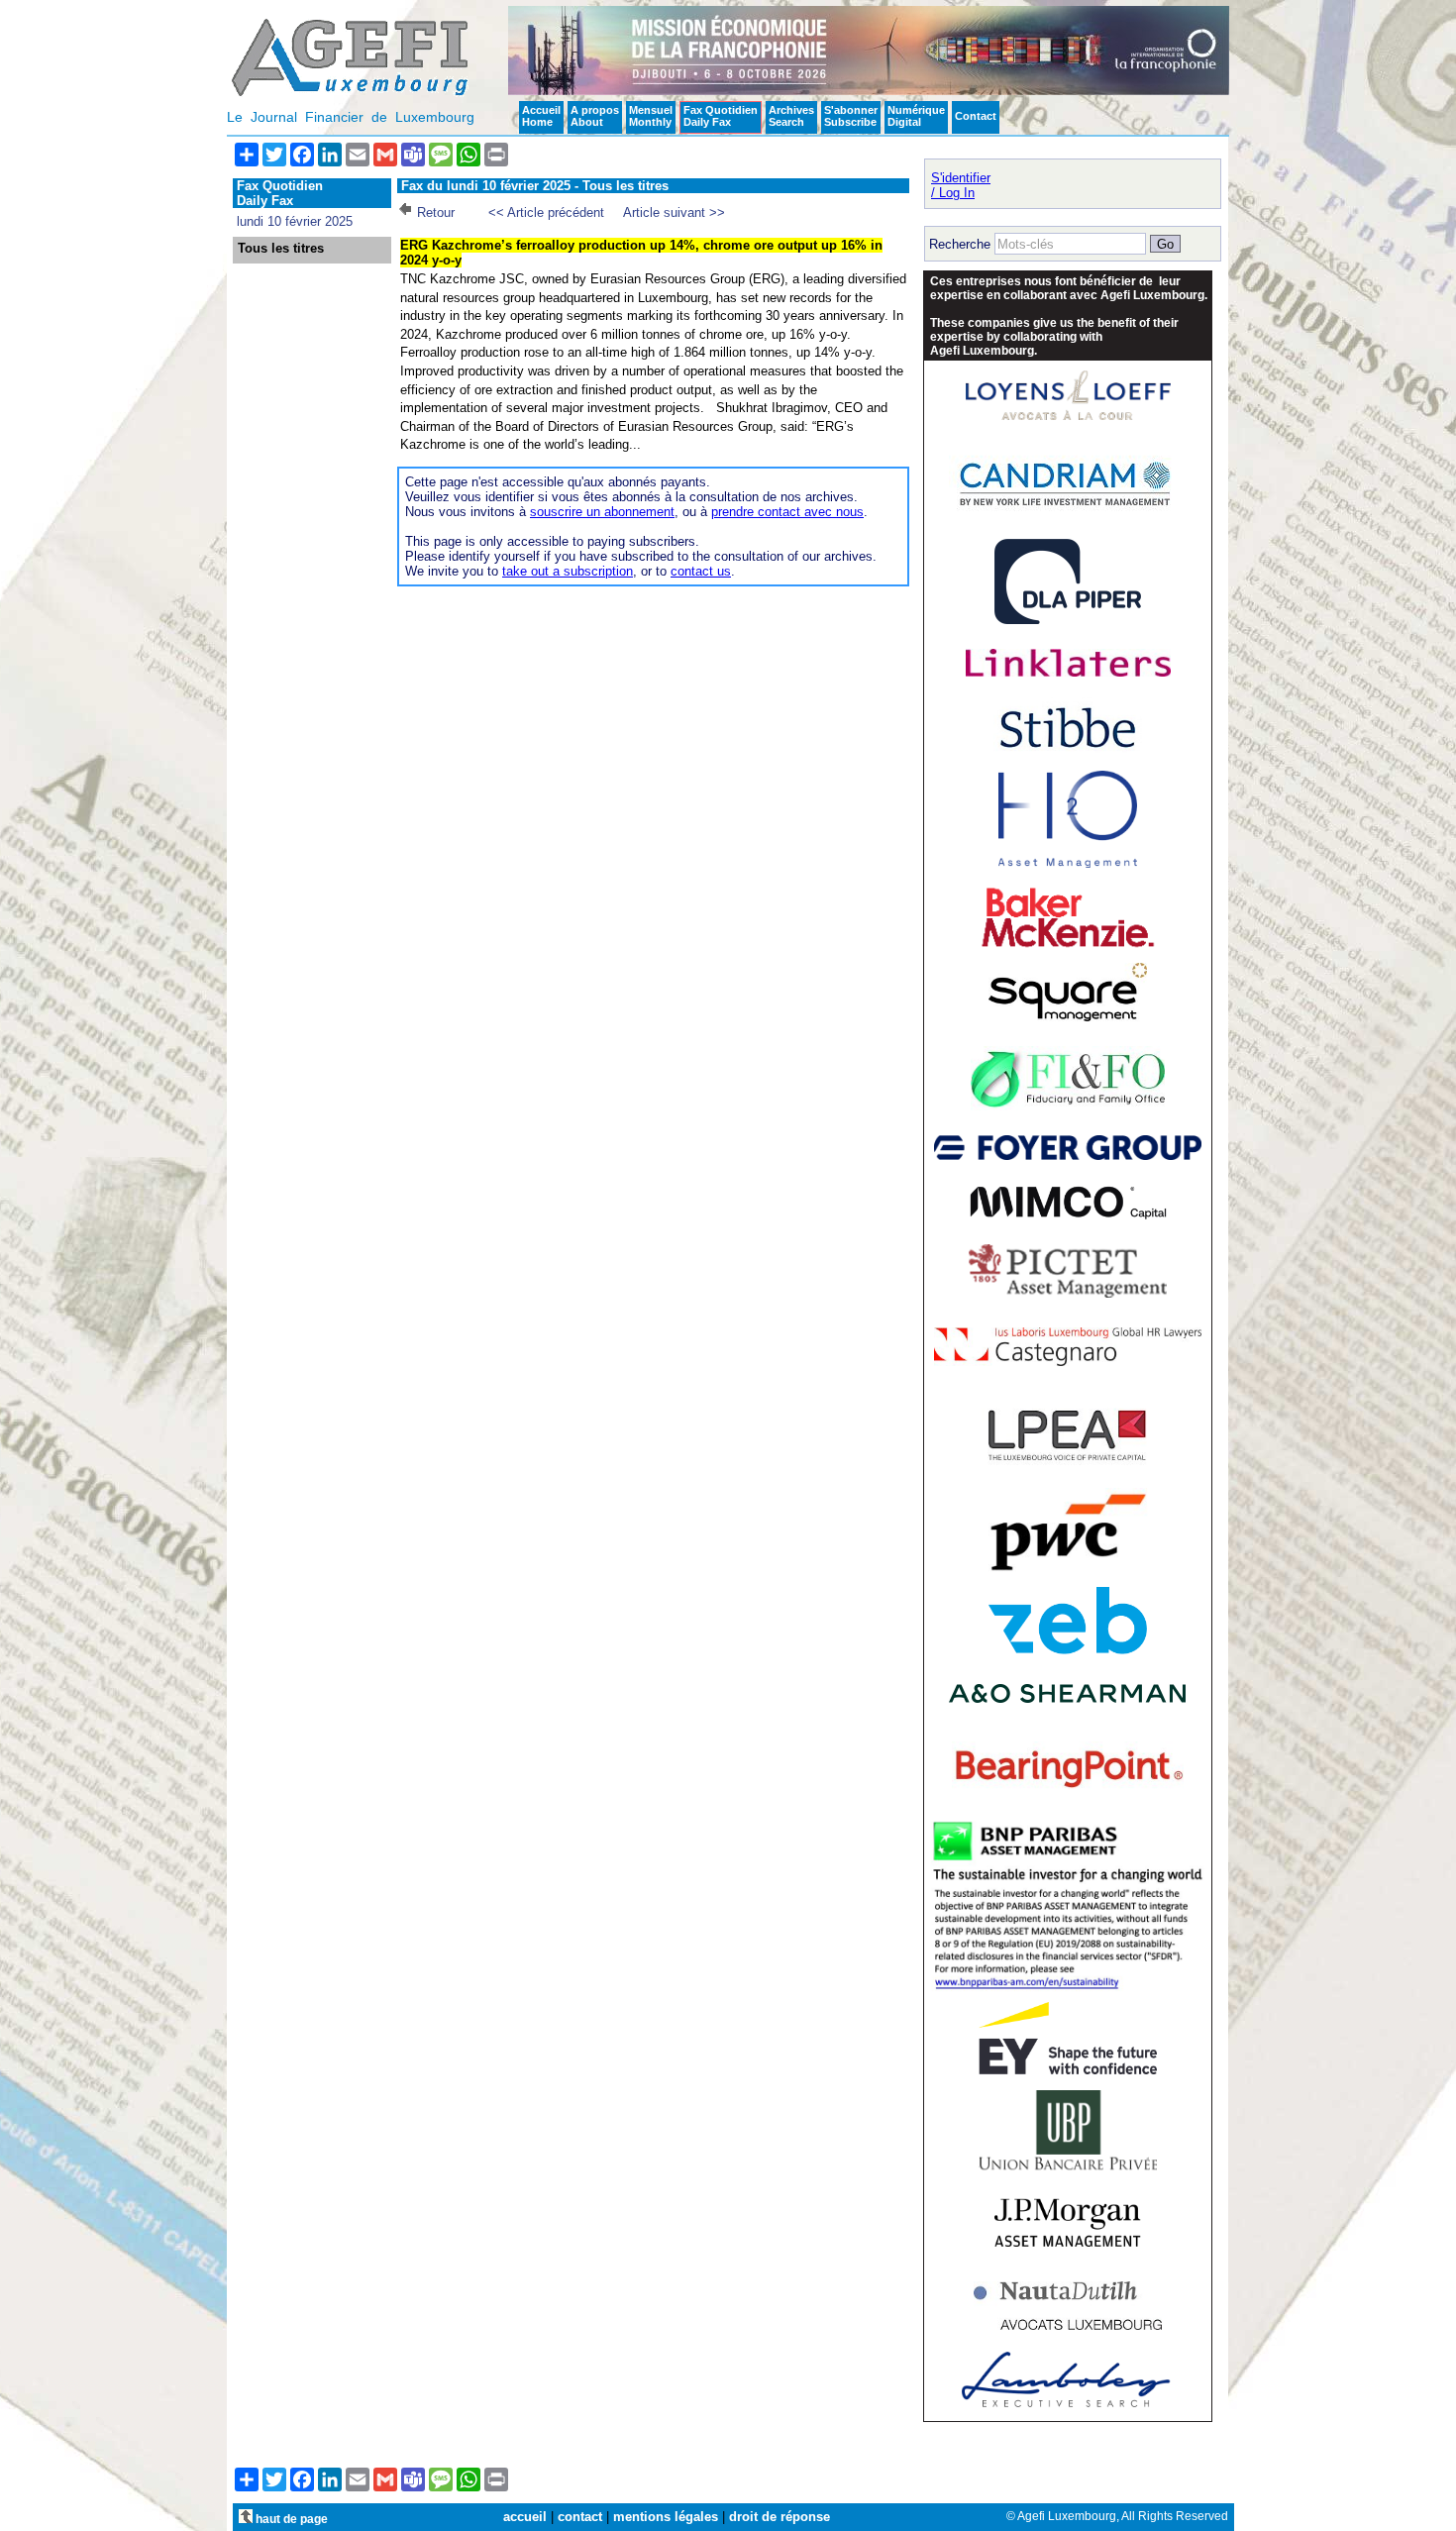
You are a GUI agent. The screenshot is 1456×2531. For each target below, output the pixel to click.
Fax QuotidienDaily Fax (721, 116)
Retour (436, 212)
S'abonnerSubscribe (851, 116)
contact (580, 2517)
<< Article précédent (546, 212)
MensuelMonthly (651, 116)
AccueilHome (541, 116)
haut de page (290, 2519)
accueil (525, 2517)
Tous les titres (281, 249)
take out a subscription (568, 571)
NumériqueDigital (916, 116)
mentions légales (666, 2517)
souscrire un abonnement (602, 512)
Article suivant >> (674, 212)
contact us (701, 571)
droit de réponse (780, 2517)
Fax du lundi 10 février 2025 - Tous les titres (535, 186)
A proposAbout (595, 116)
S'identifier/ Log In (961, 185)
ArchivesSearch (791, 116)
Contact (976, 116)
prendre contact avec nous (787, 512)
